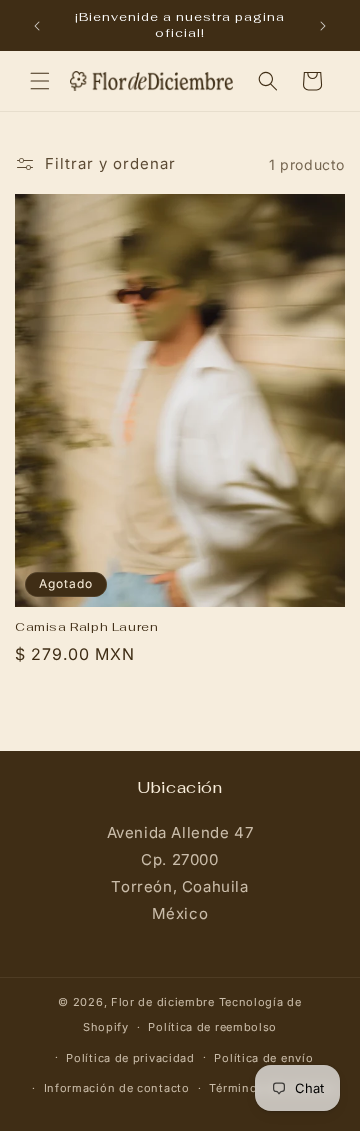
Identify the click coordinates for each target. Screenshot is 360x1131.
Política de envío (263, 1058)
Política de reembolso (212, 1027)
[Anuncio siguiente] (323, 26)
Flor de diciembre (163, 1002)
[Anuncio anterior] (37, 26)
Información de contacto (117, 1088)
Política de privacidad (130, 1058)
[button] (40, 81)
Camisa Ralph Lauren (86, 627)
